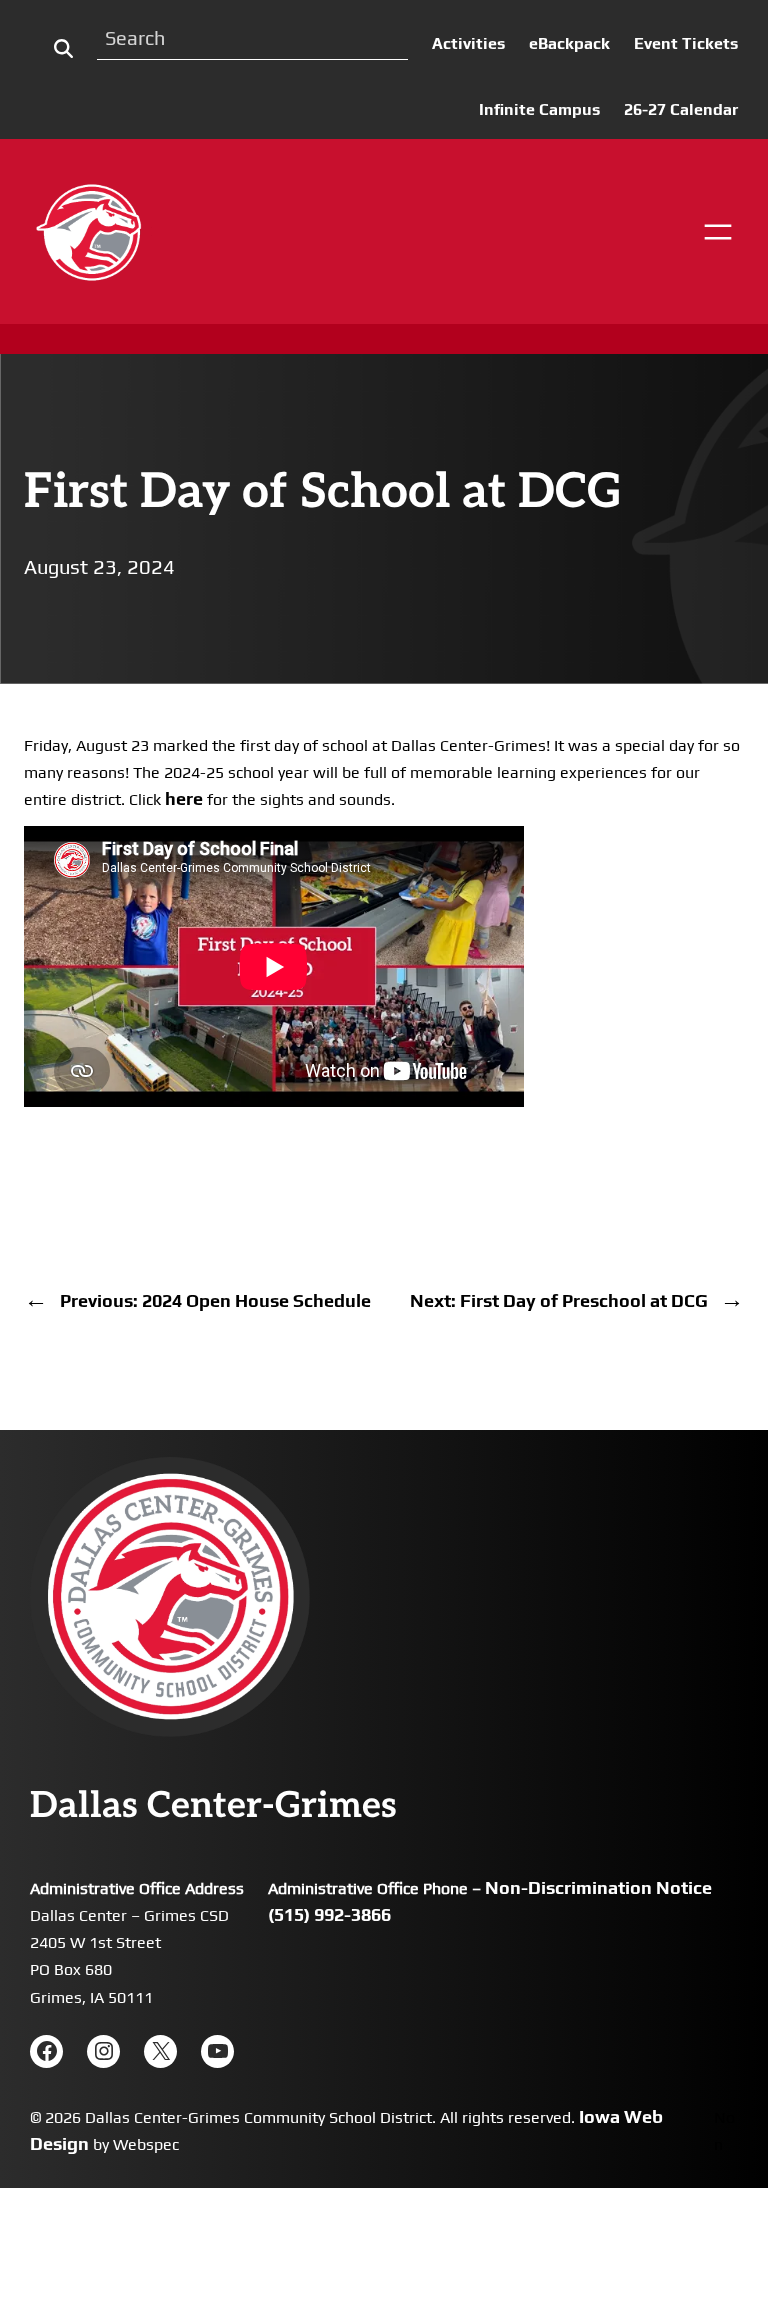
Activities (468, 43)
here (184, 798)
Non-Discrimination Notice (598, 1887)
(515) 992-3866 (329, 1914)
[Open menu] (718, 232)
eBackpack (569, 43)
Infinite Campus (539, 109)
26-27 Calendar (681, 109)
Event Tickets (686, 43)
